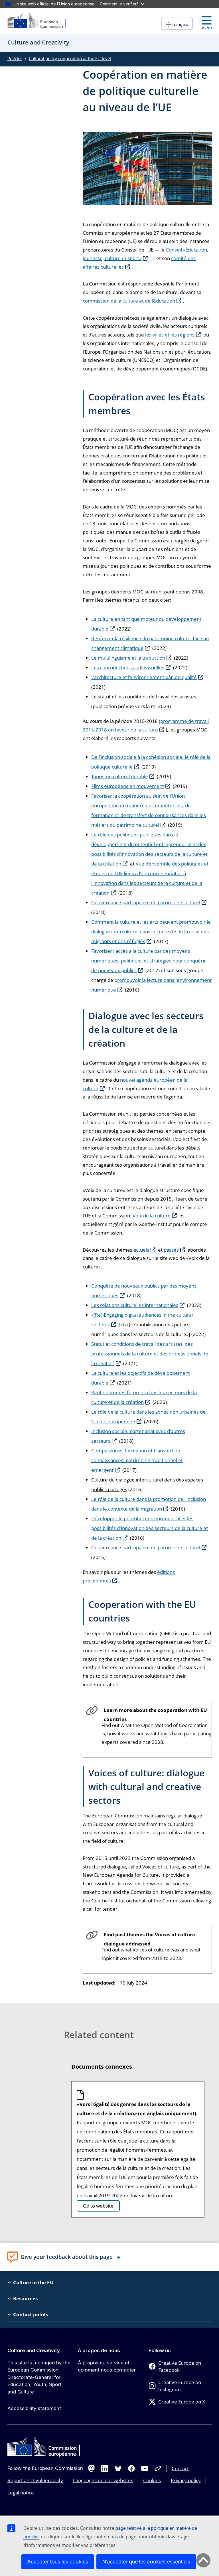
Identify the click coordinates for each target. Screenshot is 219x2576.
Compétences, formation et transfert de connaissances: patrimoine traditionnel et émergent (137, 1460)
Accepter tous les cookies (58, 2562)
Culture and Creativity (34, 2350)
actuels (141, 1250)
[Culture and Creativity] (40, 21)
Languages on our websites (103, 2480)
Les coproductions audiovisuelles (128, 667)
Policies (15, 58)
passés (171, 1250)
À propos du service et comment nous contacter (107, 2366)
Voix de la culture (152, 1216)
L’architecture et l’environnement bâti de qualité (144, 677)
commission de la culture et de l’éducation (129, 301)
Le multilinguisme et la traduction (128, 658)
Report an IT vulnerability (35, 2480)
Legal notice (21, 2493)
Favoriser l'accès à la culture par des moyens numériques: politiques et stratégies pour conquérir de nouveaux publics (149, 961)
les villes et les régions (170, 335)
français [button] (180, 24)
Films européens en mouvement (128, 786)
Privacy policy (186, 2480)
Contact (180, 2468)
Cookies (152, 2480)
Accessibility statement (34, 2408)
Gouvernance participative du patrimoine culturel (146, 902)
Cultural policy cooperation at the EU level (70, 58)
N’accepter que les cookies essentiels (146, 2562)
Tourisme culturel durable (120, 776)
